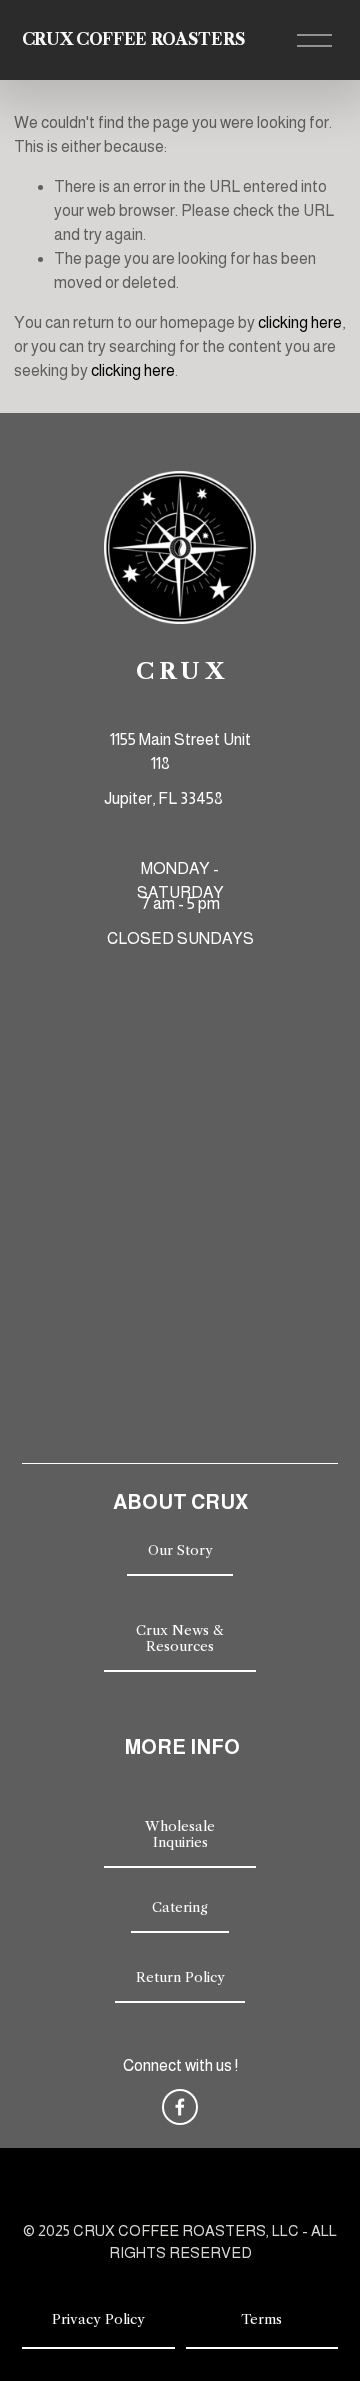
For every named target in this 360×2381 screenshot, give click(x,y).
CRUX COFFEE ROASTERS (134, 39)
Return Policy (180, 1977)
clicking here (300, 322)
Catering (180, 1907)
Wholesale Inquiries (180, 1834)
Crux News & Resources (180, 1638)
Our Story (180, 1550)
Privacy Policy (98, 2319)
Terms (261, 2319)
